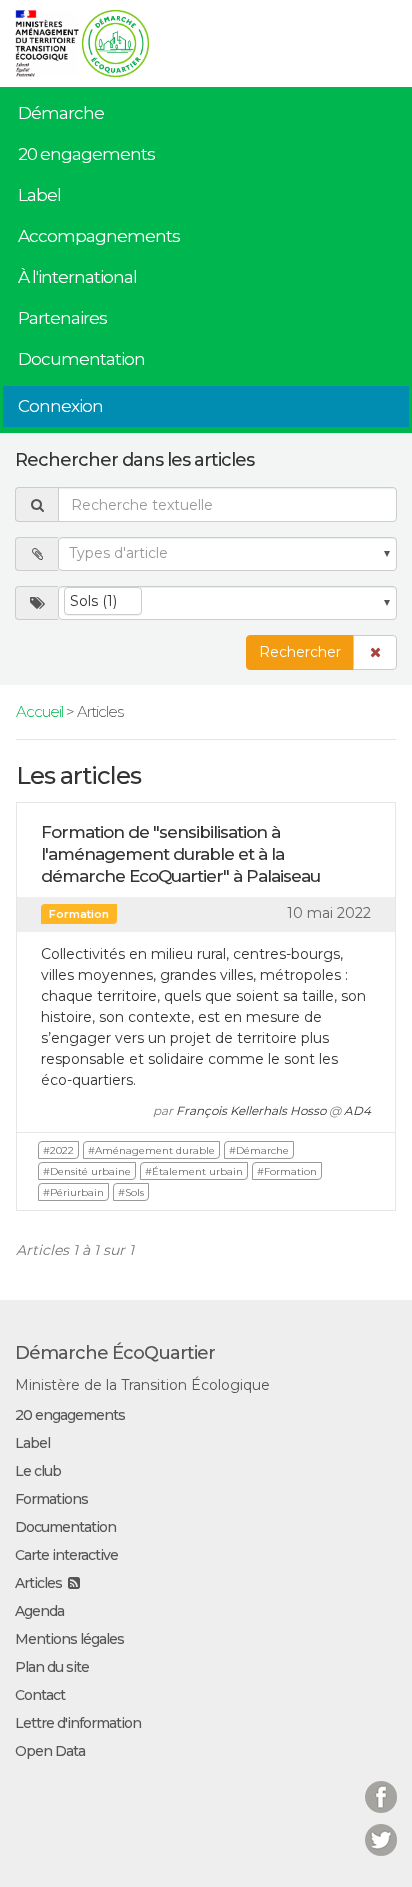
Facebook (381, 1784)
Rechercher (300, 652)
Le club (38, 1471)
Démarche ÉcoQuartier (115, 1353)
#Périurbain (73, 1192)
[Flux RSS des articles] (73, 1583)
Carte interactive (66, 1555)
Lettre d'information (78, 1723)
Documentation (81, 359)
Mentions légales (69, 1639)
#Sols (131, 1192)
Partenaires (62, 318)
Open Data (50, 1751)
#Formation (287, 1171)
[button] (375, 652)
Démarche (61, 113)
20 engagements (86, 154)
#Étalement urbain (194, 1171)
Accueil (39, 711)
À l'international (77, 277)
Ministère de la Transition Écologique (142, 1385)
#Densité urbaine (87, 1171)
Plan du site (52, 1667)
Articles (38, 1583)
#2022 (58, 1150)
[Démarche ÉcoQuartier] (115, 37)
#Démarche (259, 1150)
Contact (40, 1695)
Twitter (381, 1827)
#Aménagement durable (151, 1150)
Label (39, 195)
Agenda (39, 1611)
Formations (51, 1499)
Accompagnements (99, 236)
